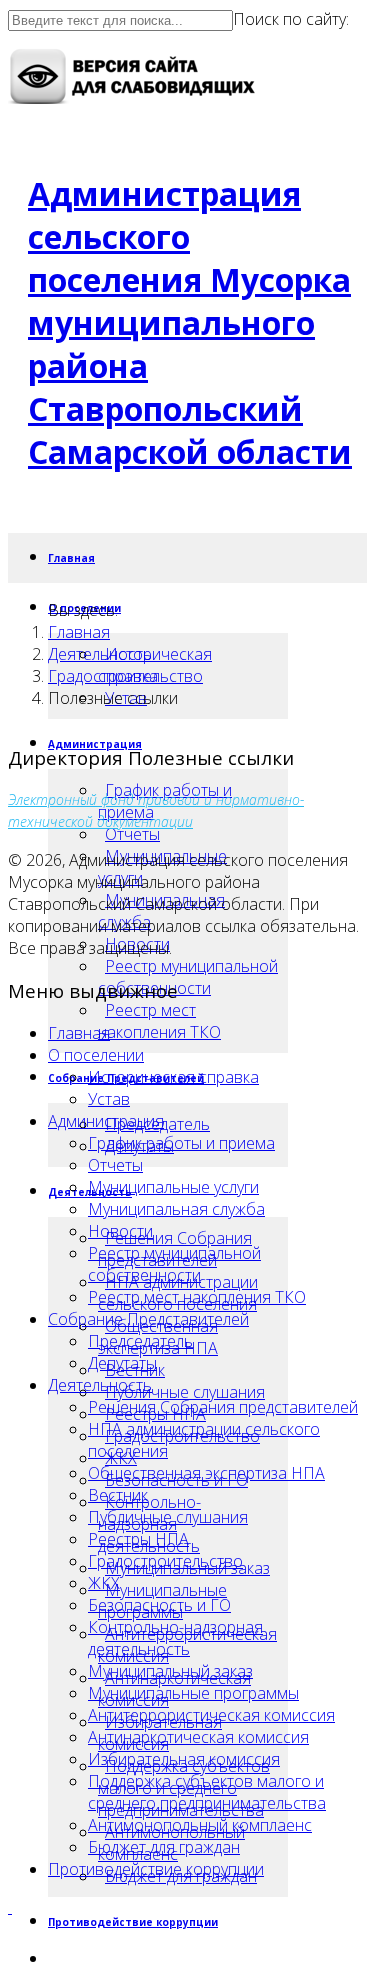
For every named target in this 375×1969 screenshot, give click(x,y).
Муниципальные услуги (173, 1187)
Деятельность (100, 654)
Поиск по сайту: (291, 19)
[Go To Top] (10, 1907)
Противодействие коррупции (133, 1922)
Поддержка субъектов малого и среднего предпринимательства (207, 1792)
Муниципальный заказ (170, 1671)
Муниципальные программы (193, 1693)
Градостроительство (125, 676)
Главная (71, 558)
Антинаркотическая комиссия (198, 1737)
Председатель (140, 1341)
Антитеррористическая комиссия (211, 1715)
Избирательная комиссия (184, 1759)
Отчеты (132, 834)
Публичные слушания (185, 1392)
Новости (120, 1231)
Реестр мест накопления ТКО (159, 1021)
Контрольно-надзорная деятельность (175, 1638)
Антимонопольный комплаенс (200, 1825)
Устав (109, 1099)
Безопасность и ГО (159, 1605)
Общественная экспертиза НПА (206, 1473)
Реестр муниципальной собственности (188, 977)
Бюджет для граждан (164, 1847)
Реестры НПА (138, 1539)
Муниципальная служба (176, 1209)
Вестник (118, 1495)
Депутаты (122, 1363)
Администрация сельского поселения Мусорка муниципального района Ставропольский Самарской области (190, 322)
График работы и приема (181, 1143)
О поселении (96, 1055)
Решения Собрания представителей (223, 1407)
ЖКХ (104, 1583)
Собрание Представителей (148, 1319)
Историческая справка (173, 1077)
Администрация (106, 1121)
